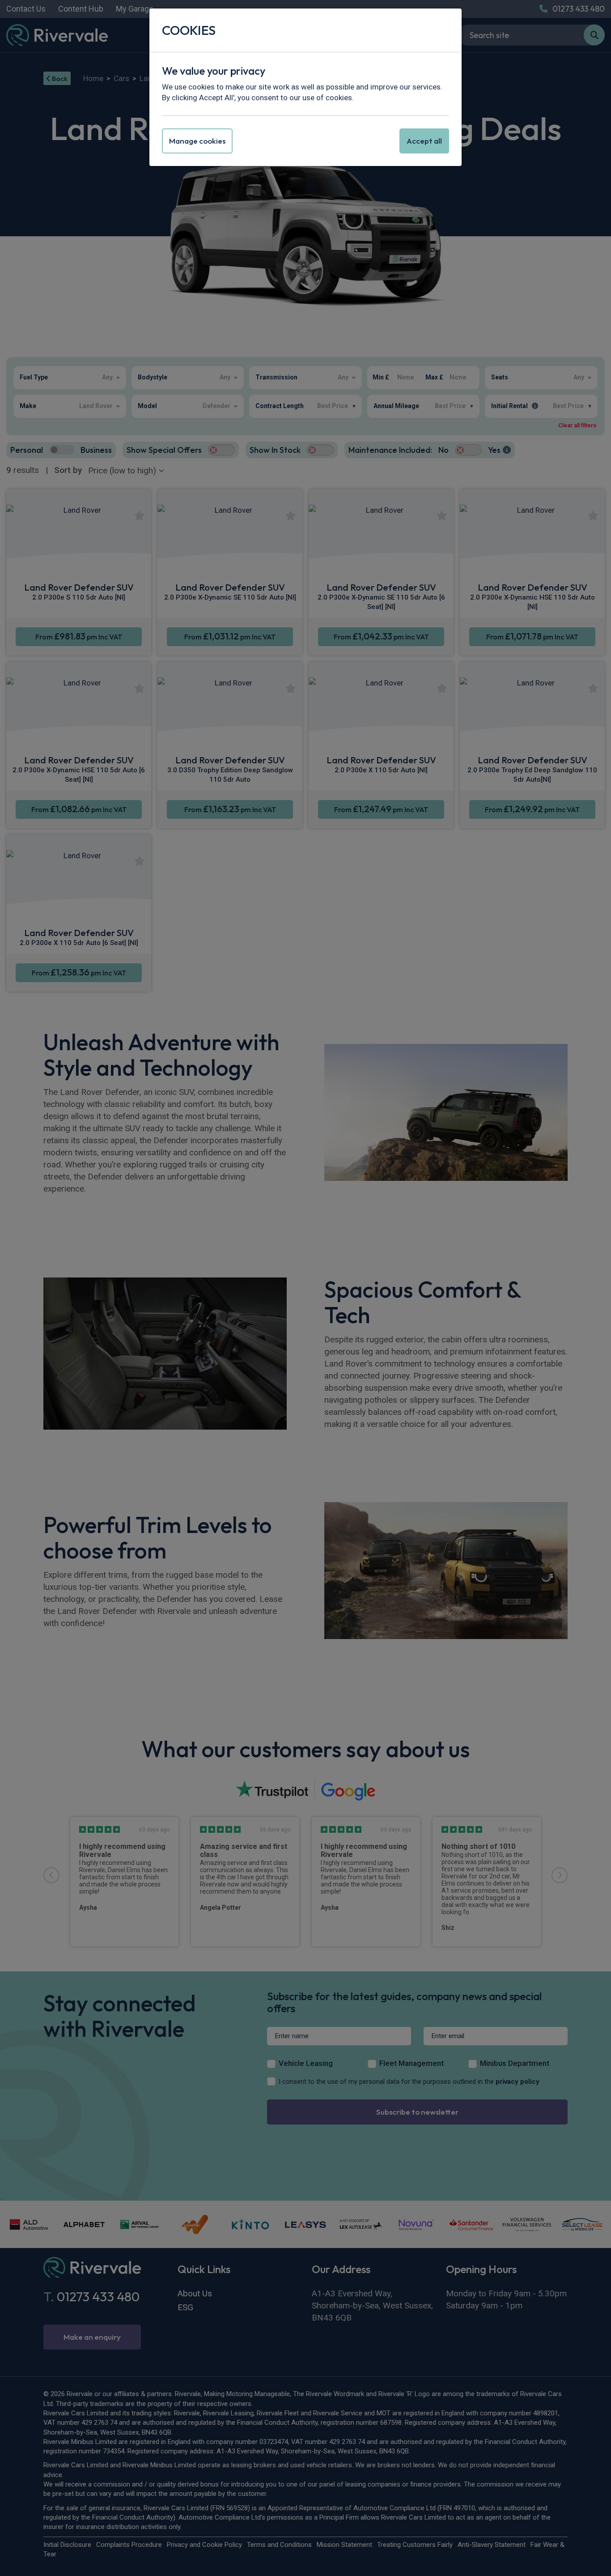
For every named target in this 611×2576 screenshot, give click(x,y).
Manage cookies (197, 141)
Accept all (424, 141)
